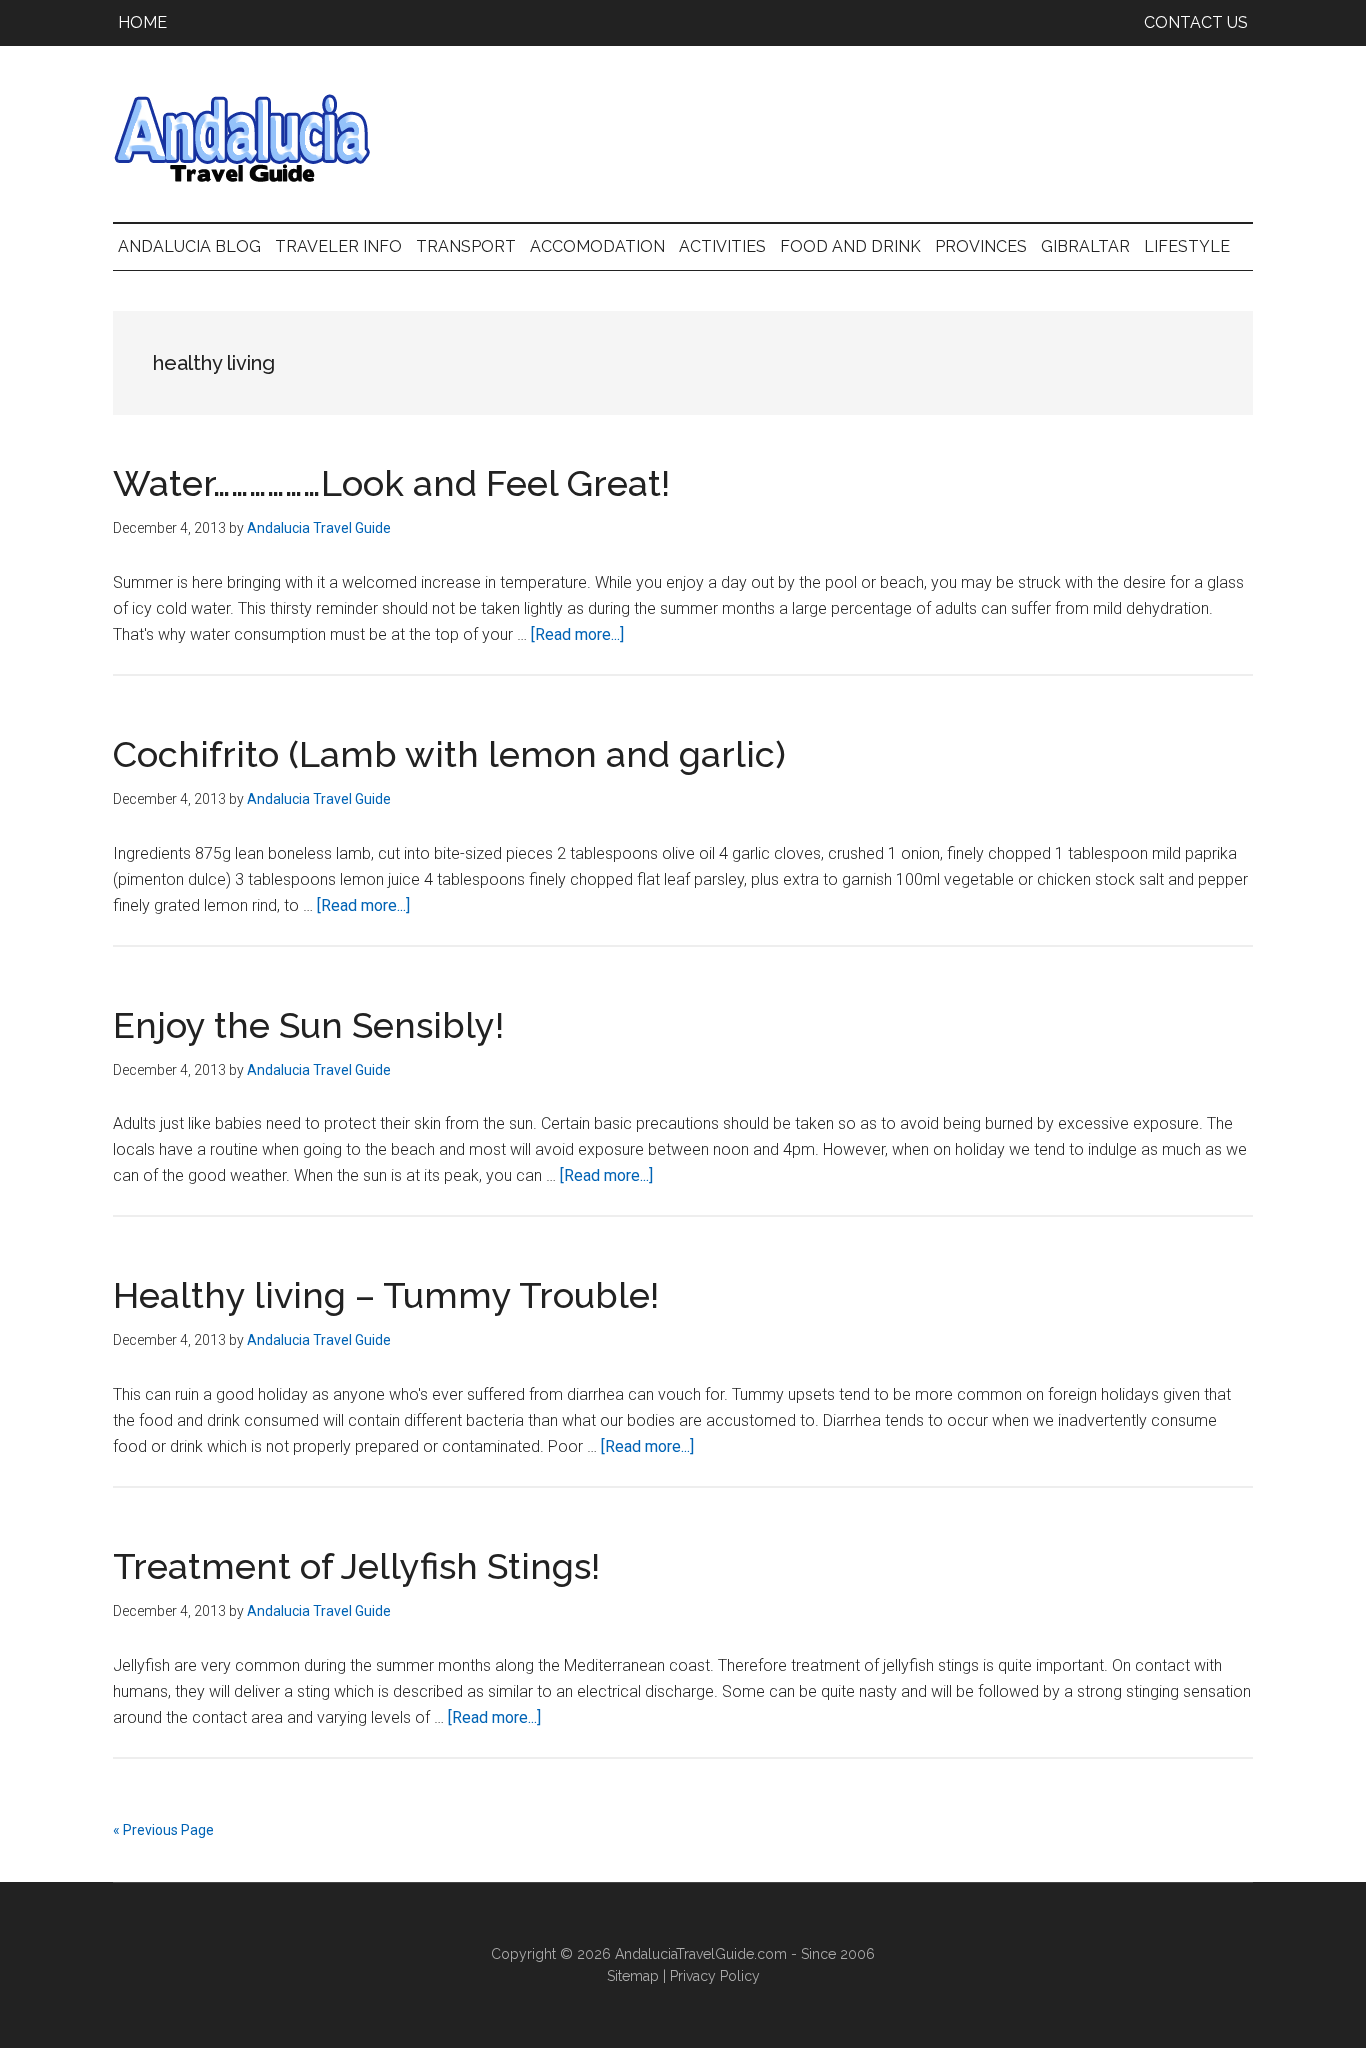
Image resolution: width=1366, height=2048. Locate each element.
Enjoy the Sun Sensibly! (308, 1025)
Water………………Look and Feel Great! (391, 483)
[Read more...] (577, 634)
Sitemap (633, 1976)
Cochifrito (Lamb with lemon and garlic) (449, 754)
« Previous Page (163, 1830)
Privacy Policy (715, 1976)
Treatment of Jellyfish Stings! (356, 1566)
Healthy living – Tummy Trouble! (386, 1295)
